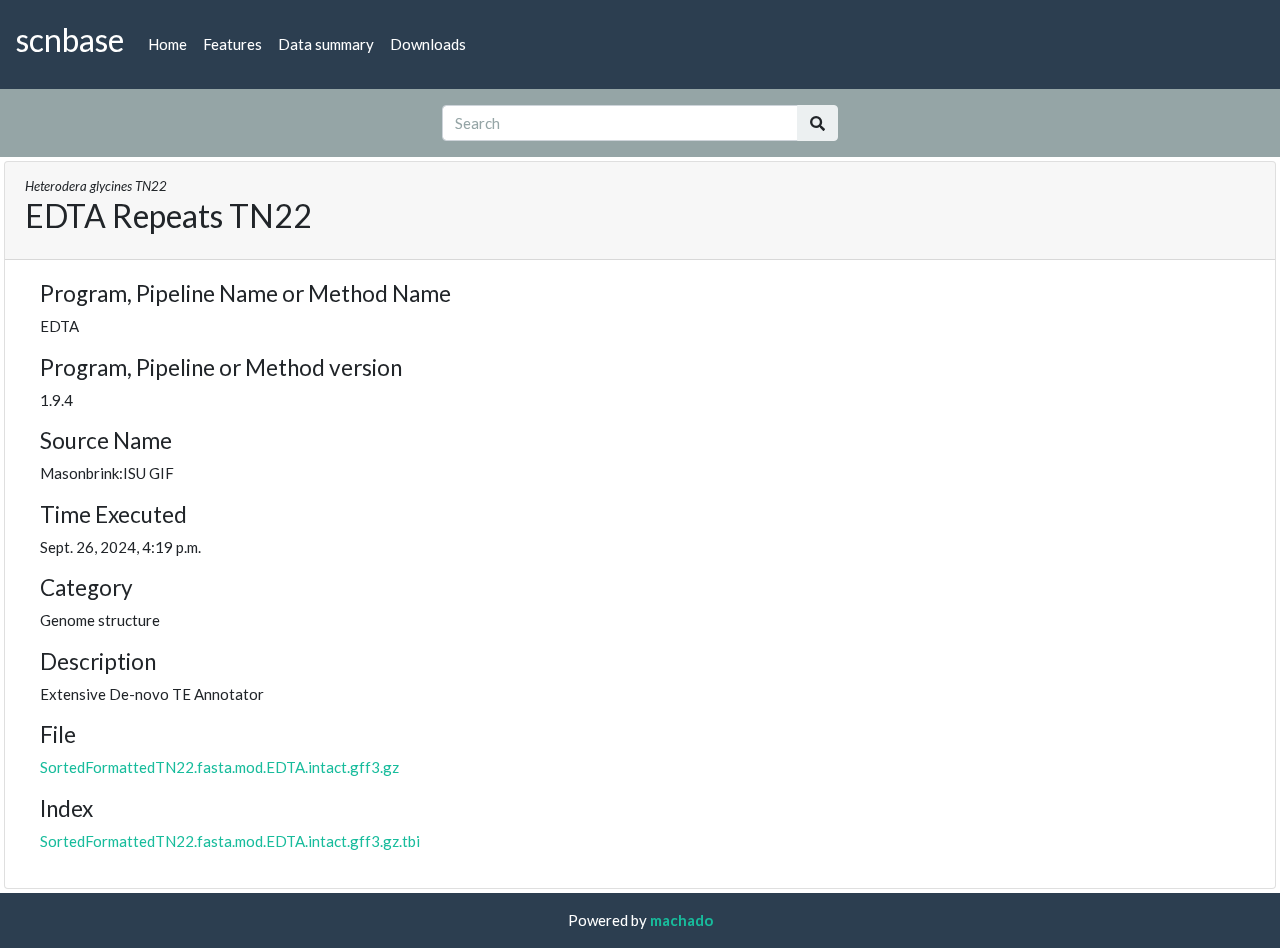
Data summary (326, 44)
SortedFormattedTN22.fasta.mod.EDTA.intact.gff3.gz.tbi (230, 841)
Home (167, 44)
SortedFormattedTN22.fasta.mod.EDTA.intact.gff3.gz (219, 767)
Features (232, 44)
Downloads (428, 44)
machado (681, 920)
